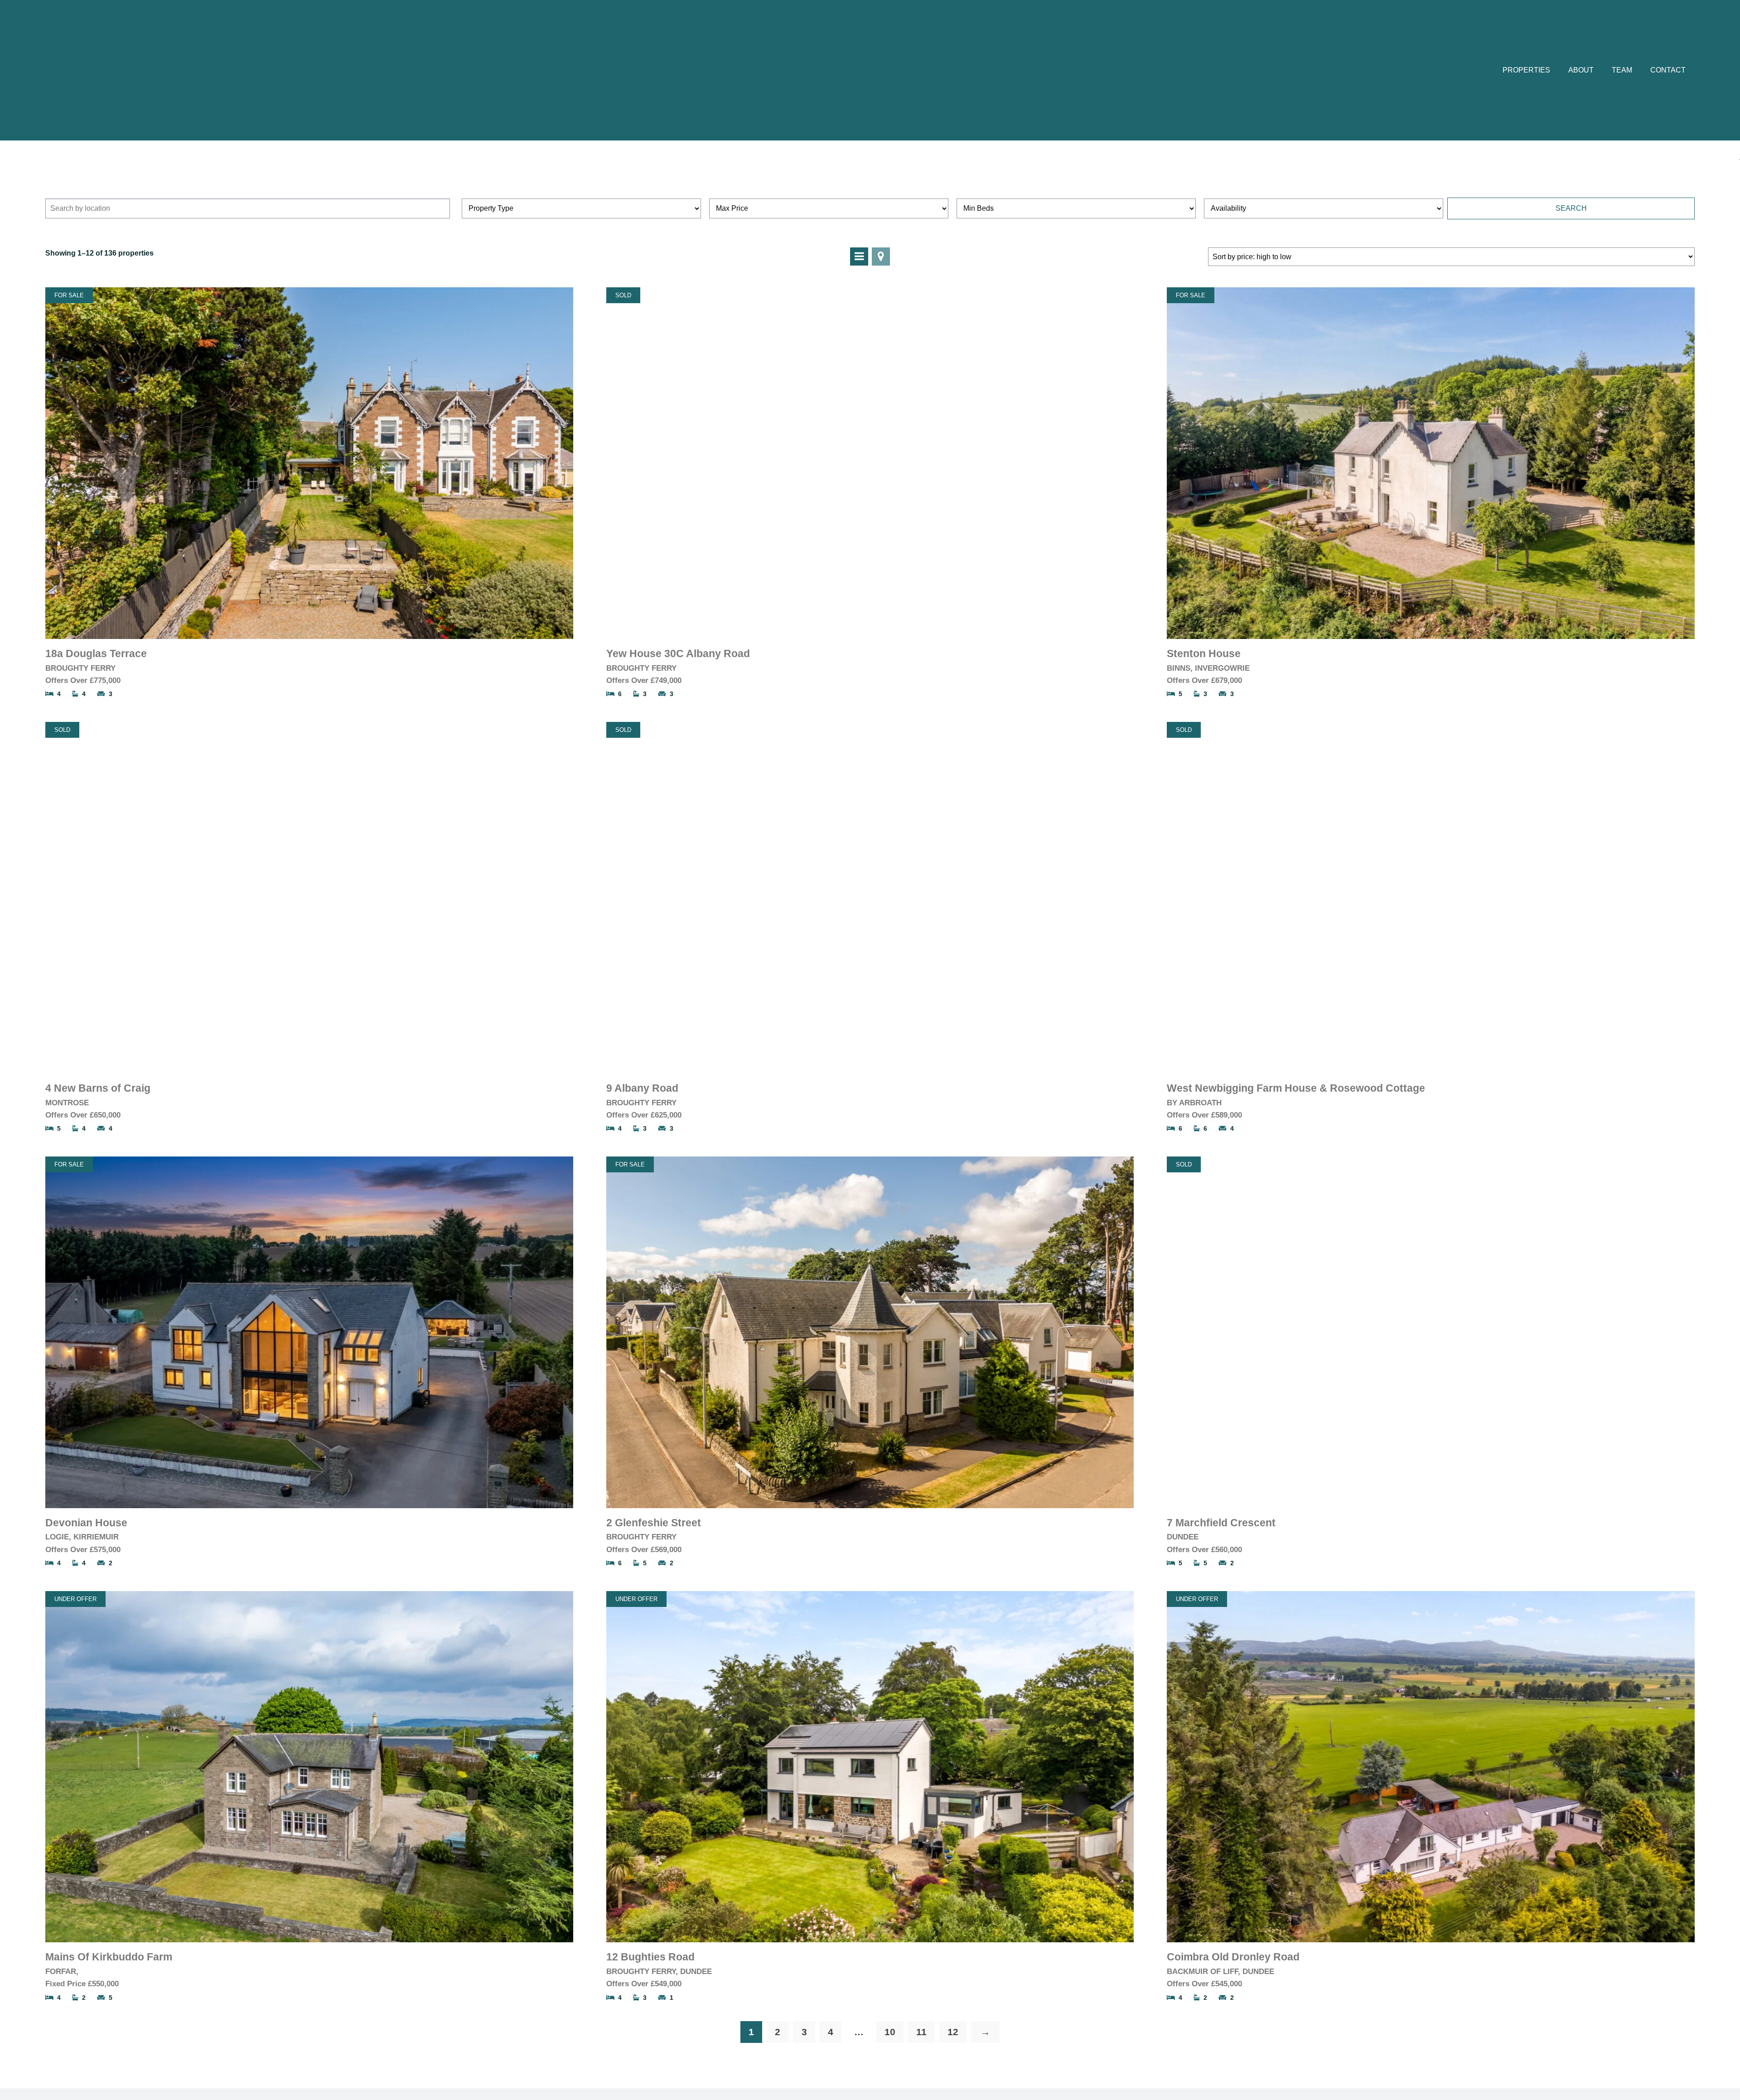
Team (1622, 70)
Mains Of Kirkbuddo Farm (109, 1957)
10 (890, 2032)
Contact (1668, 70)
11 (921, 2032)
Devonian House (86, 1523)
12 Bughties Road (650, 1957)
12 (953, 2032)
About (1581, 70)
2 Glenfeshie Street (654, 1523)
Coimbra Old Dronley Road (1233, 1957)
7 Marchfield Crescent (1221, 1523)
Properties (1526, 70)
